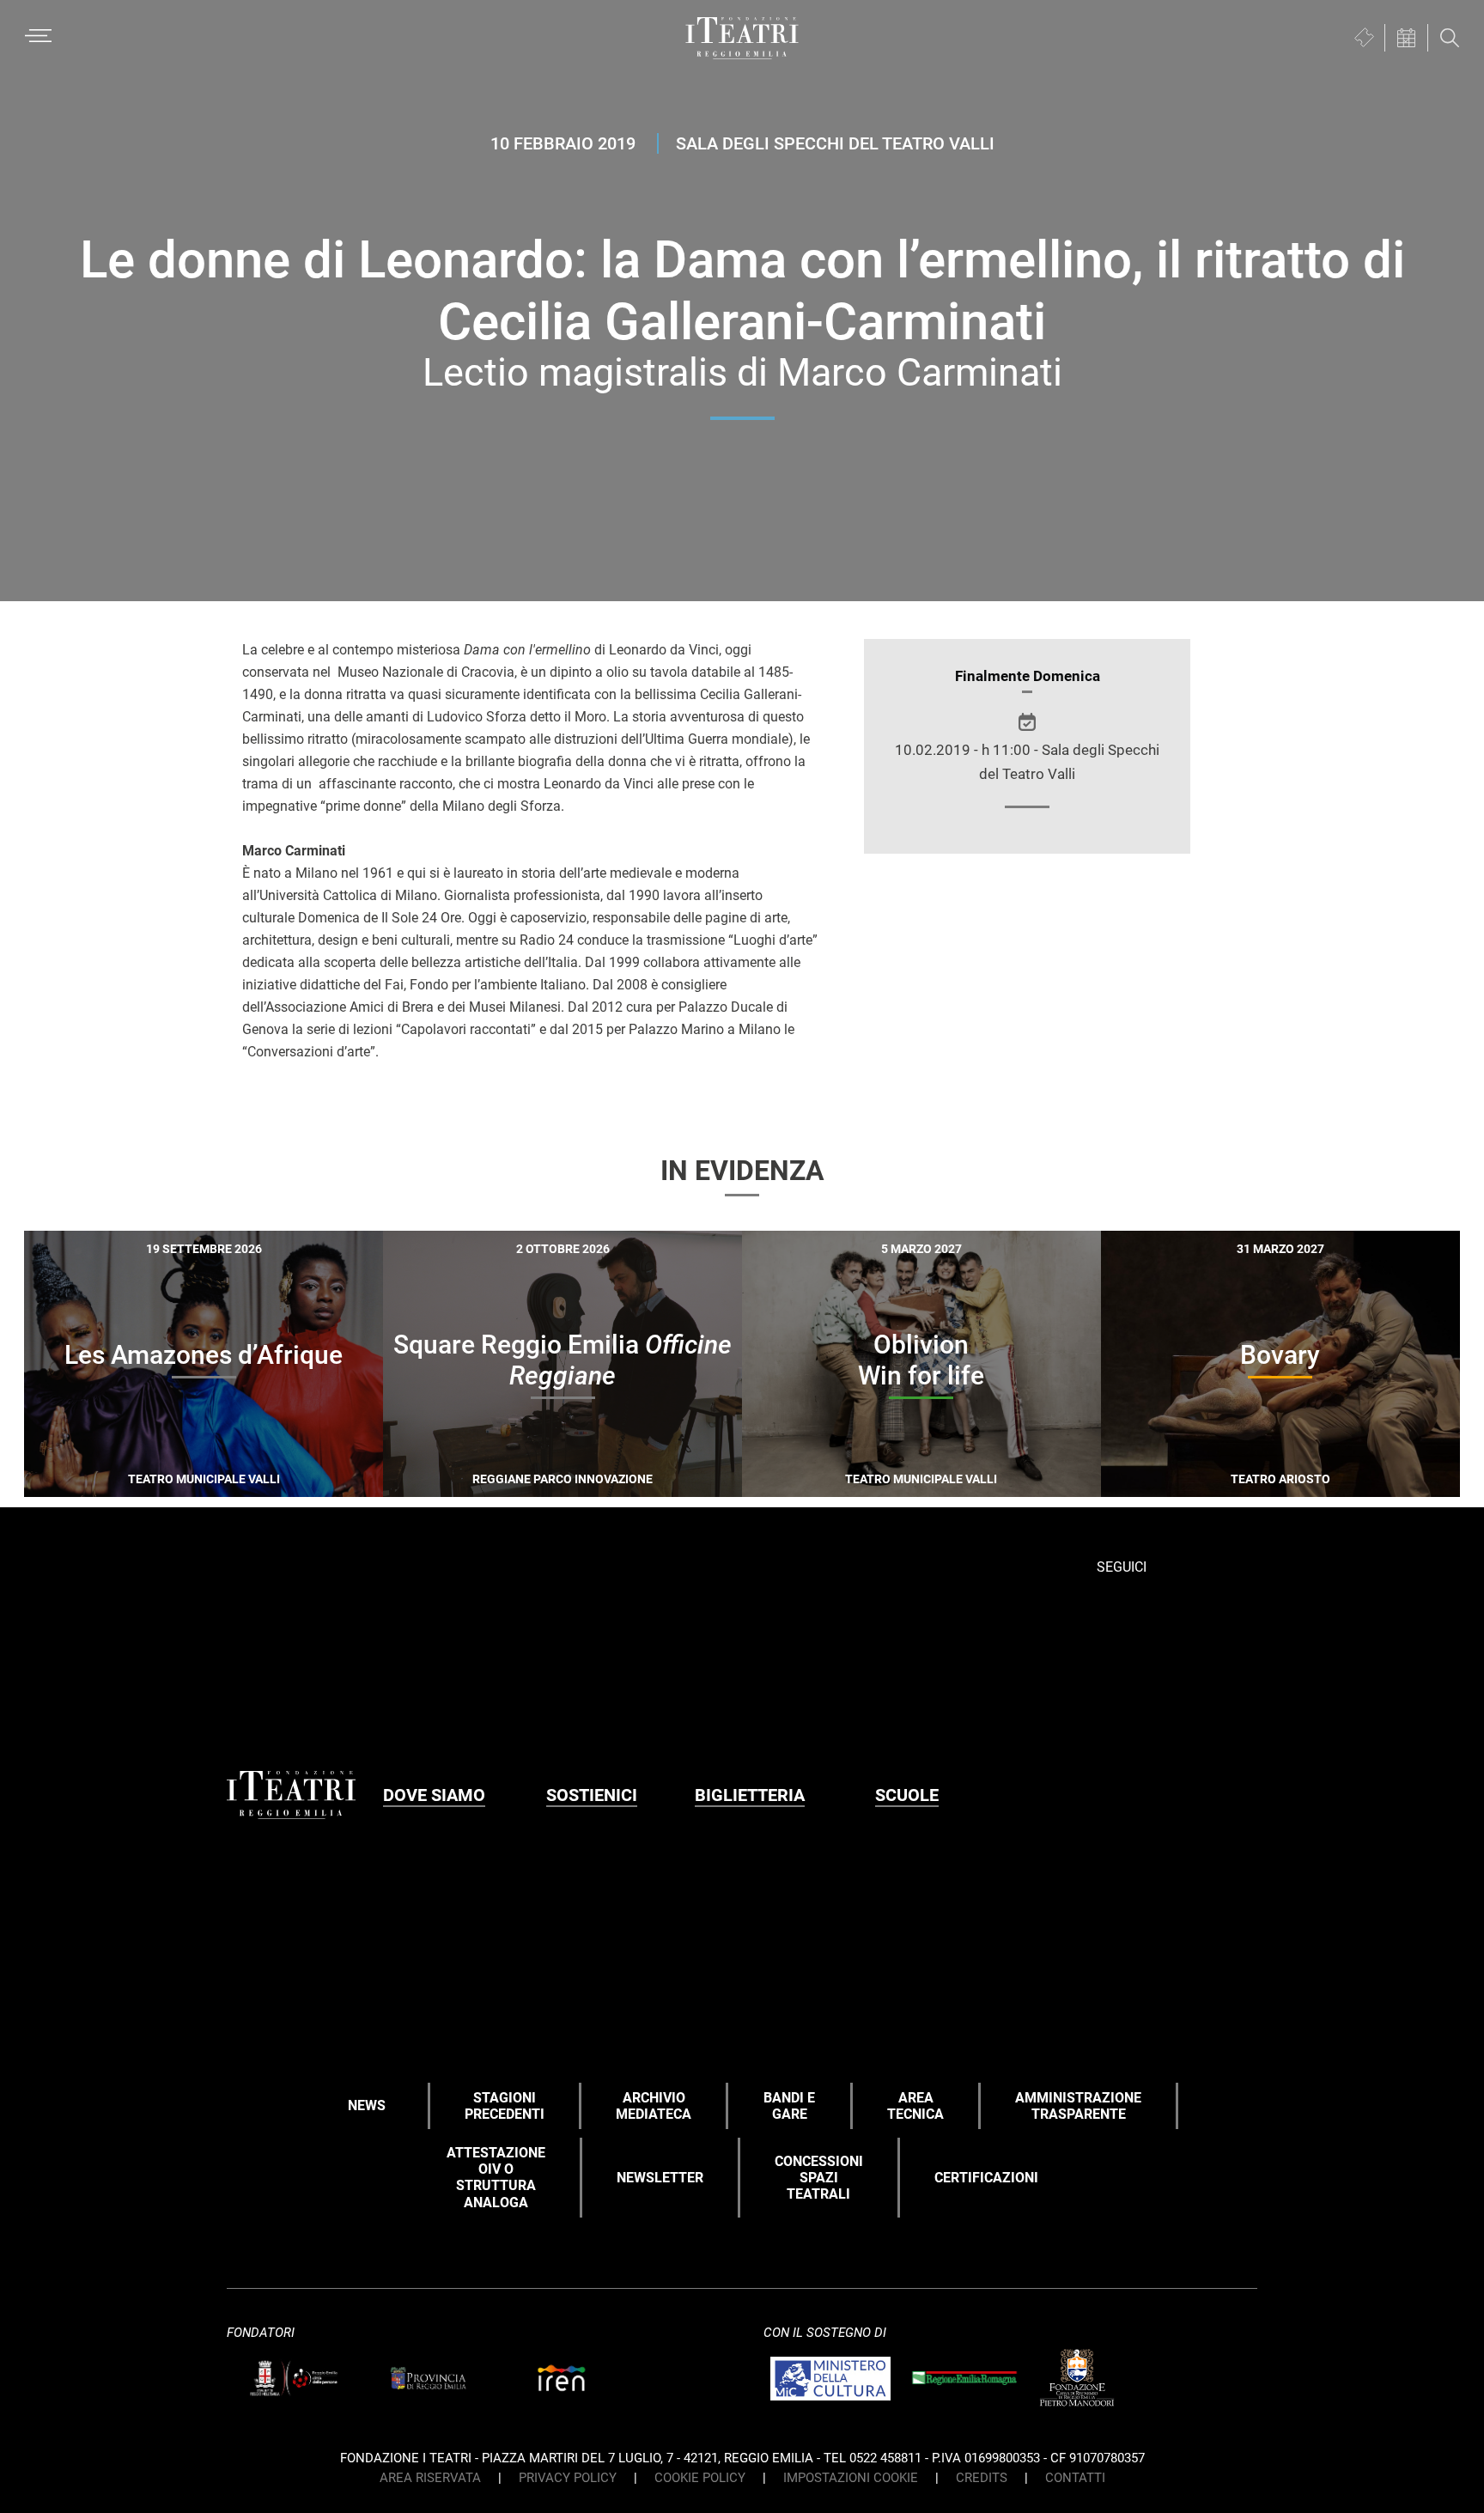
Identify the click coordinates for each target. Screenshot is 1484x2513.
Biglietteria (750, 1795)
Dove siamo (434, 1795)
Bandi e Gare (789, 2106)
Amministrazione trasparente (1078, 2106)
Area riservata (430, 2478)
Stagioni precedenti (505, 2106)
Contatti (1075, 2478)
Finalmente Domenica (1028, 676)
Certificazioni (986, 2178)
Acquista (141, 1473)
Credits (982, 2478)
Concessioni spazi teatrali (819, 2178)
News (367, 2105)
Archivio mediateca (654, 2106)
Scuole (907, 1795)
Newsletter (660, 2178)
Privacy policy (568, 2478)
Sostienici (592, 1795)
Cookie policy (700, 2478)
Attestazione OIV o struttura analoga (496, 2178)
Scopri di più (264, 1476)
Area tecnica (915, 2106)
